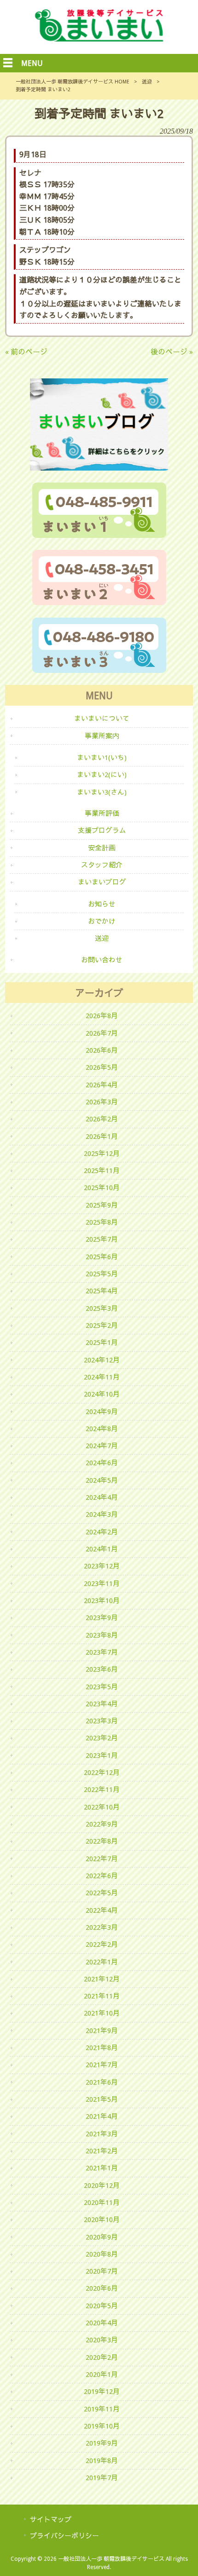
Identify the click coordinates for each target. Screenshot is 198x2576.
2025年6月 (102, 1257)
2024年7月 (102, 1446)
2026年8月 (102, 1016)
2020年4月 (102, 2323)
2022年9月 (102, 1824)
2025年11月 (102, 1171)
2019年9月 (102, 2443)
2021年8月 (102, 2048)
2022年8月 (102, 1841)
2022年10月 (102, 1807)
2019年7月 (102, 2478)
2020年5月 (102, 2306)
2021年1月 (102, 2168)
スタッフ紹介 (102, 865)
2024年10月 (102, 1394)
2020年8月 (102, 2254)
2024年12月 (102, 1360)
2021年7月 (102, 2065)
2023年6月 (102, 1669)
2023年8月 (102, 1635)
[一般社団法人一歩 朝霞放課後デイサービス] (99, 39)
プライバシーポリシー (64, 2536)
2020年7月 (102, 2271)
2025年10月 (102, 1188)
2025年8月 (102, 1222)
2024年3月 (102, 1515)
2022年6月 (102, 1876)
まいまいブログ (102, 882)
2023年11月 (102, 1584)
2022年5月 (102, 1893)
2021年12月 (102, 1979)
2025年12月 (102, 1154)
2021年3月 (102, 2134)
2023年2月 (102, 1738)
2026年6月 (102, 1050)
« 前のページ (26, 352)
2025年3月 (102, 1309)
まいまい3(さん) (102, 792)
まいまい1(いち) (102, 758)
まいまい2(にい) (102, 775)
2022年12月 (102, 1773)
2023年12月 (102, 1566)
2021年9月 (102, 2031)
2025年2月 (102, 1326)
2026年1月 (102, 1137)
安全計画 (102, 848)
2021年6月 (102, 2082)
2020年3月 (102, 2340)
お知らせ (102, 904)
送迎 (147, 82)
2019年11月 (102, 2409)
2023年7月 (102, 1652)
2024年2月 (102, 1532)
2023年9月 (102, 1618)
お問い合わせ (102, 960)
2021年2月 (102, 2151)
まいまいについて (102, 719)
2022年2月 (102, 1945)
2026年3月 (102, 1102)
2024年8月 (102, 1429)
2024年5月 (102, 1480)
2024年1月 (102, 1549)
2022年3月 (102, 1928)
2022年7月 (102, 1859)
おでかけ (102, 921)
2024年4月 (102, 1497)
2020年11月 (102, 2203)
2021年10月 (102, 2013)
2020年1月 (102, 2375)
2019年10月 (102, 2426)
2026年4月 (102, 1085)
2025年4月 (102, 1291)
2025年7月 (102, 1239)
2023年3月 (102, 1721)
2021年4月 (102, 2116)
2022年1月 (102, 1962)
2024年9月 (102, 1412)
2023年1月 (102, 1756)
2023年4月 (102, 1704)
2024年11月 (102, 1377)
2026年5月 (102, 1067)
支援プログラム (102, 831)
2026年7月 (102, 1033)
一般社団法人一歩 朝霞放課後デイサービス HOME (73, 82)
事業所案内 (102, 736)
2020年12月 (102, 2186)
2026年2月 (102, 1119)
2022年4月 (102, 1910)
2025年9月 (102, 1205)
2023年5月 (102, 1687)
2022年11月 (102, 1790)
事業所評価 (102, 813)
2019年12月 (102, 2392)
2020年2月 (102, 2358)
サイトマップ (51, 2520)
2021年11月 (102, 1996)
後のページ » (172, 352)
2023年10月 (102, 1601)
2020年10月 (102, 2220)
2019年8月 (102, 2461)
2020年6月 (102, 2288)
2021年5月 (102, 2099)
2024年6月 (102, 1463)
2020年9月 (102, 2237)
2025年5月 (102, 1274)
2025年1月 (102, 1343)
